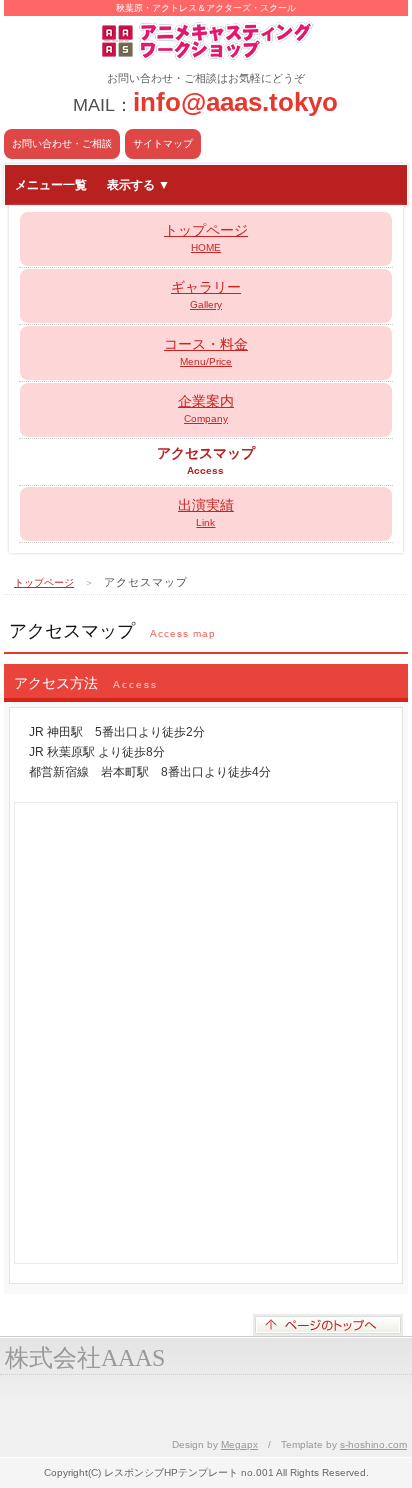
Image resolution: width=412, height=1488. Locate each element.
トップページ (206, 237)
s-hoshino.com (373, 1444)
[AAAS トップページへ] (206, 23)
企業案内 (206, 408)
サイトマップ (163, 143)
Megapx (239, 1444)
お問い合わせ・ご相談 (62, 143)
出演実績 (206, 512)
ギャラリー (206, 294)
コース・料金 (206, 351)
